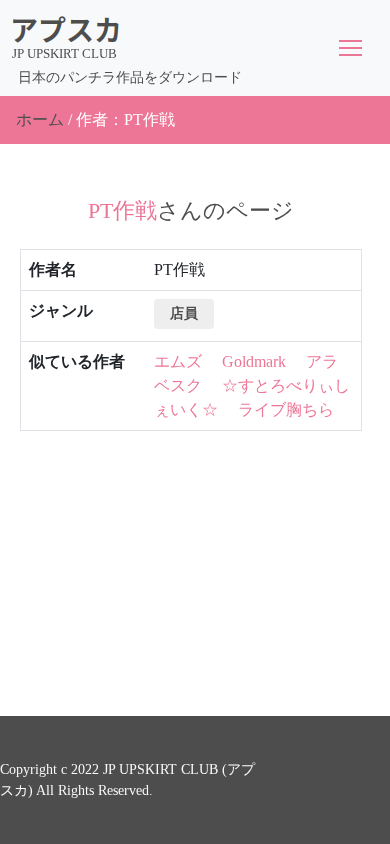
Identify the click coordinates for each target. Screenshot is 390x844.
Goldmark (254, 361)
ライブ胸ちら (286, 409)
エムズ (178, 361)
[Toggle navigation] (350, 48)
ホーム (40, 119)
